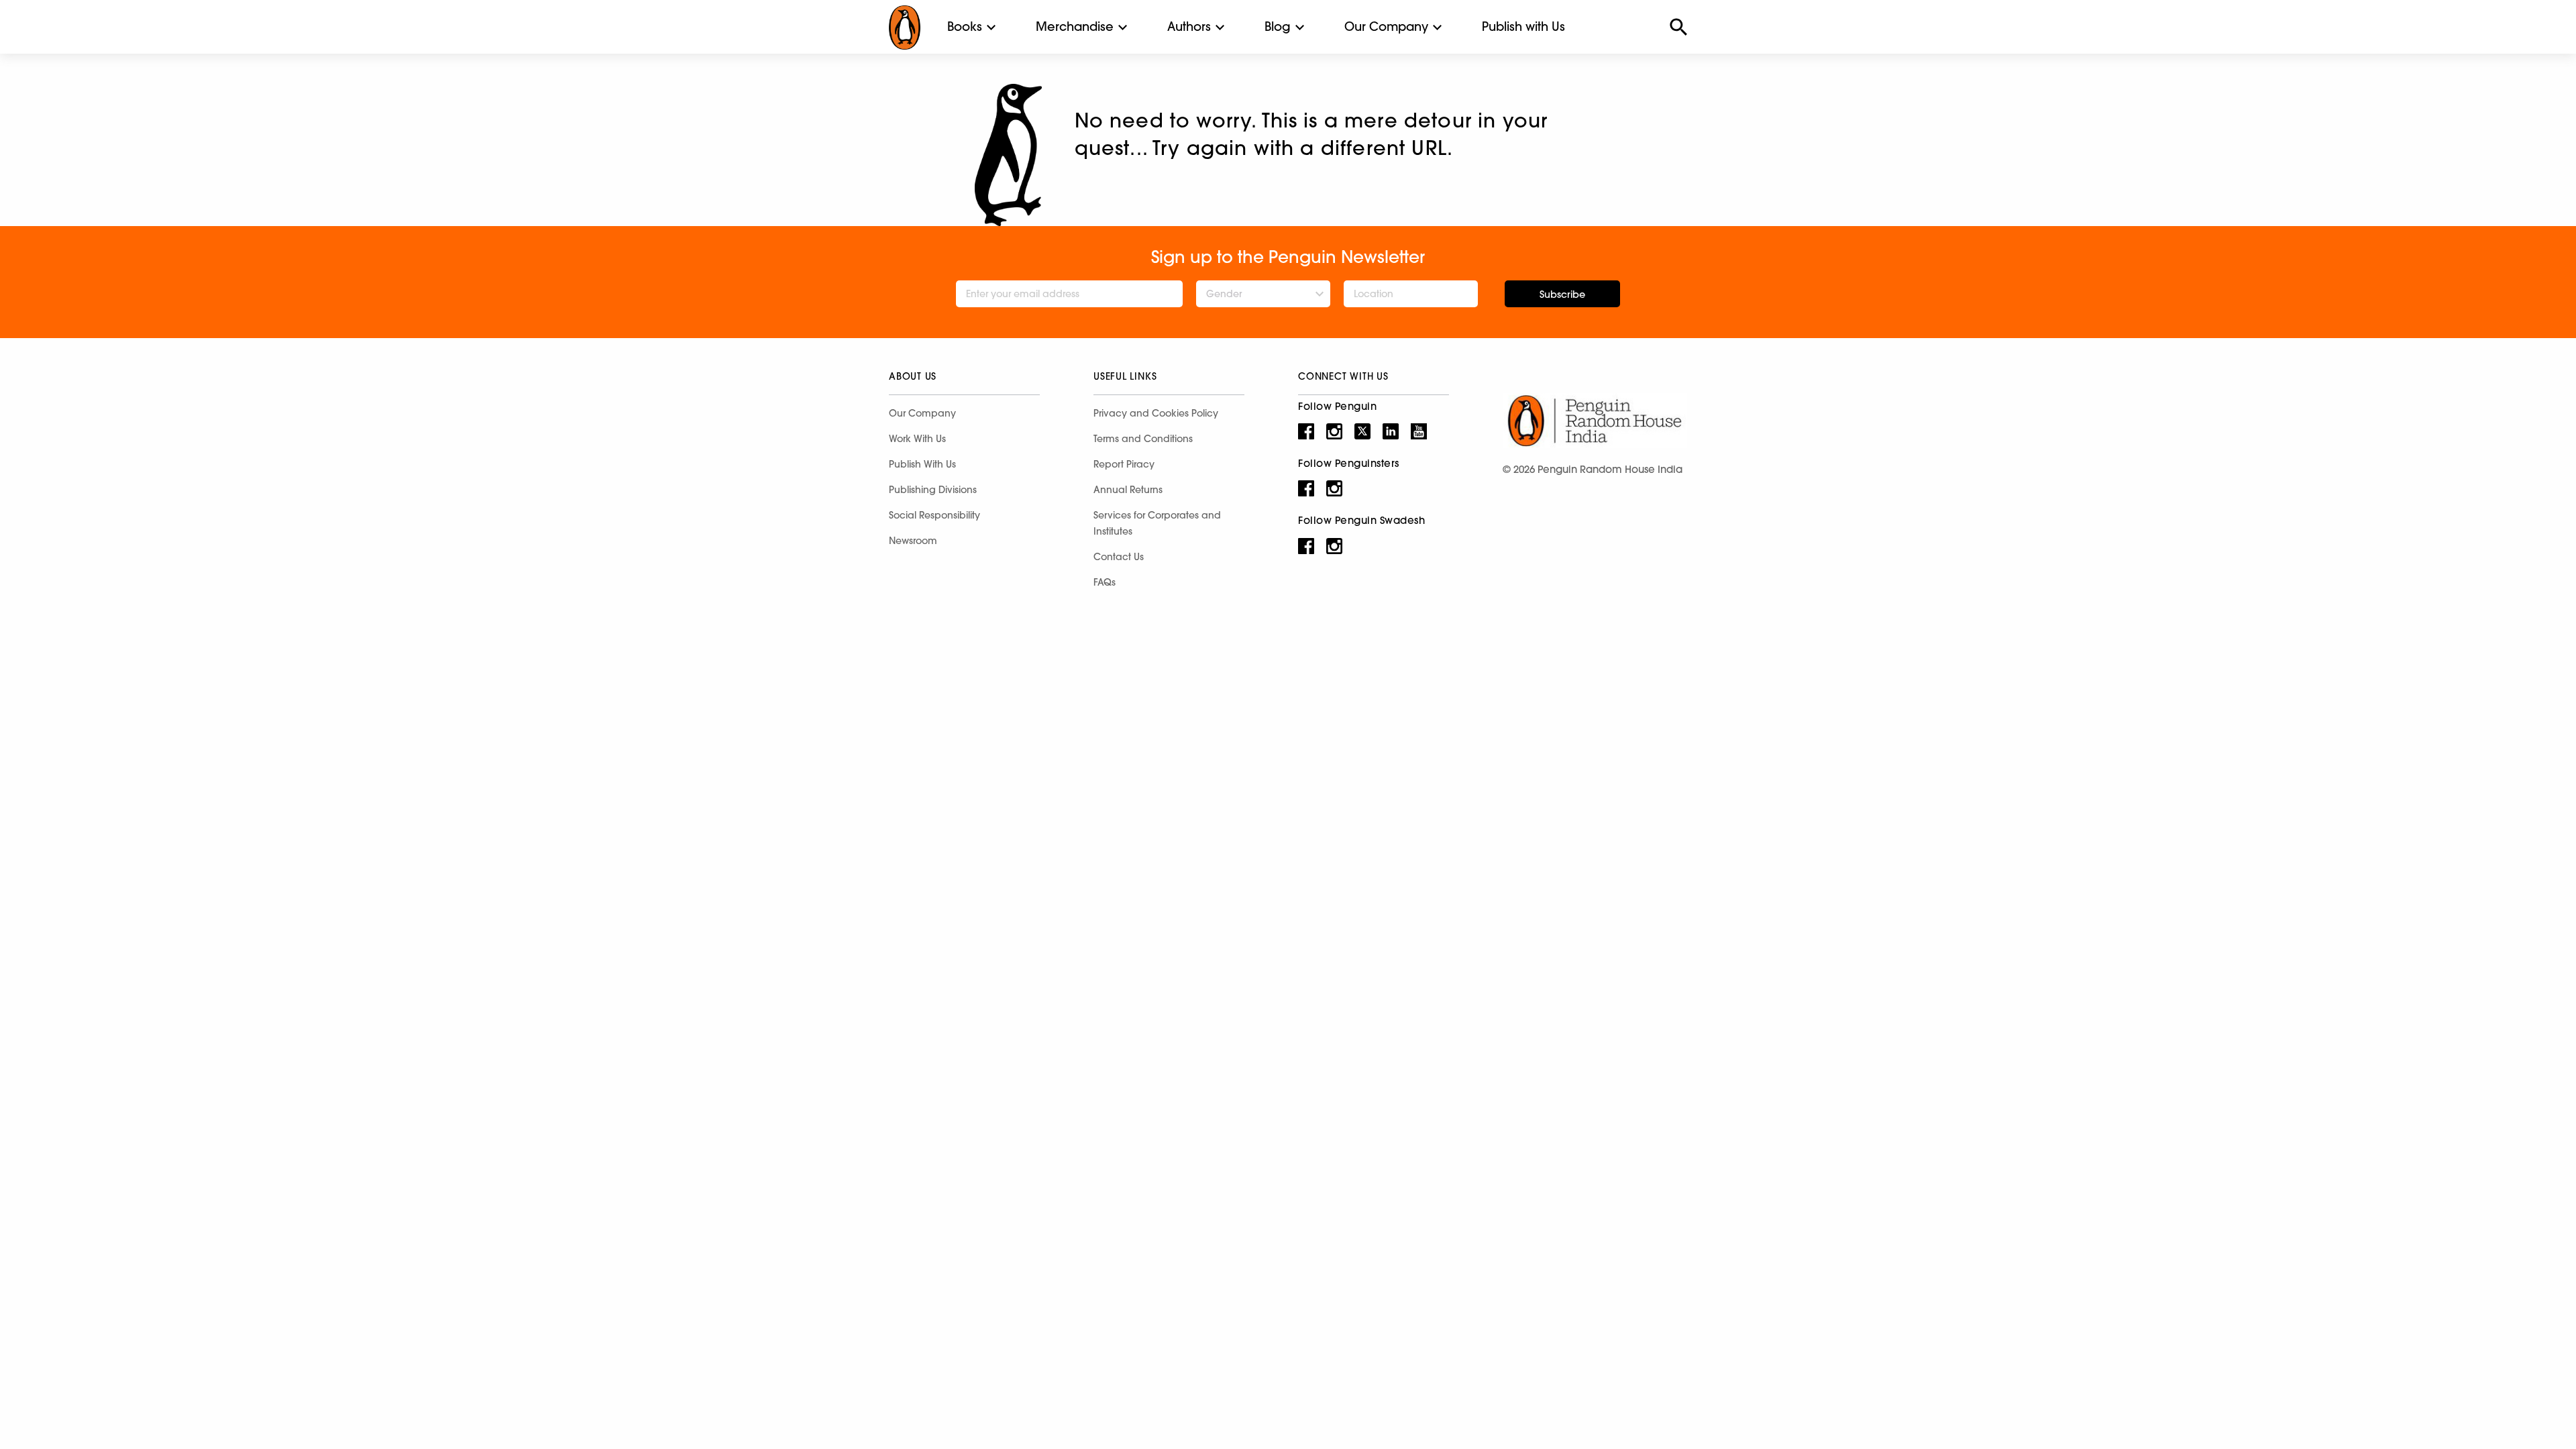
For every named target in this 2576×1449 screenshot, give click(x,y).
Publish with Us (1523, 26)
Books (965, 26)
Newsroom (913, 541)
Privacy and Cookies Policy (1156, 413)
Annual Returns (1128, 490)
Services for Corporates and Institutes (1157, 523)
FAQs (1105, 582)
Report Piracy (1124, 464)
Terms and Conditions (1143, 439)
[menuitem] (965, 27)
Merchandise (1075, 26)
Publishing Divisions (933, 490)
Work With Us (917, 439)
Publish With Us (922, 464)
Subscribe (1562, 294)
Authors (1189, 26)
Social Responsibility (934, 515)
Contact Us (1119, 557)
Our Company (1386, 26)
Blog (1278, 26)
